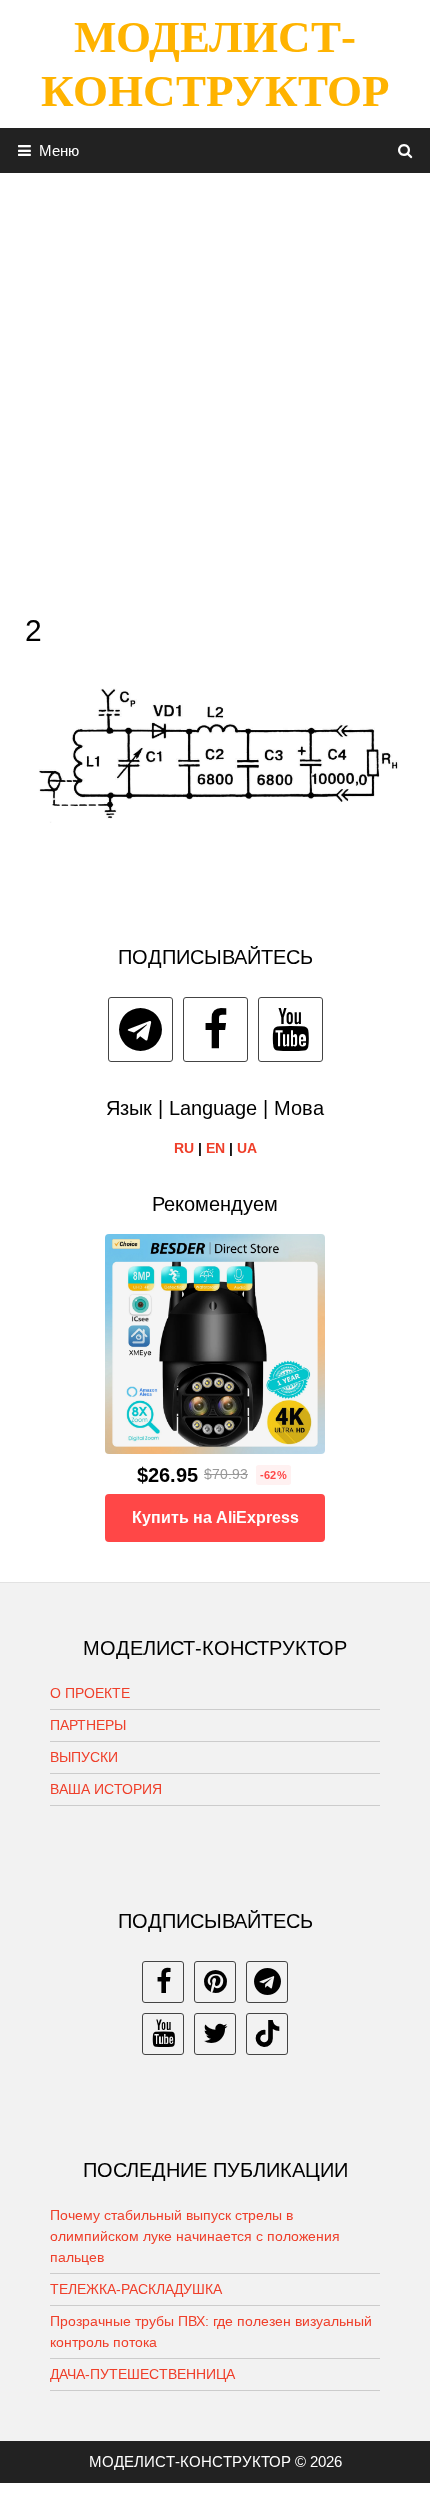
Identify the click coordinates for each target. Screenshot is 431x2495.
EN (215, 1148)
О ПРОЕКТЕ (90, 1693)
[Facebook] (215, 1029)
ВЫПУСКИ (84, 1757)
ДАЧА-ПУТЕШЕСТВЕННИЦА (142, 2374)
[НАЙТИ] (405, 150)
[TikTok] (267, 2034)
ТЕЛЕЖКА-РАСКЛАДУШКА (136, 2289)
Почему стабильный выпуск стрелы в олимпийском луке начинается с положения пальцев (195, 2236)
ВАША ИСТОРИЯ (106, 1789)
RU (184, 1148)
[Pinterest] (215, 1982)
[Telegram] (140, 1029)
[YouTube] (290, 1029)
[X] (215, 2034)
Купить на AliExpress (215, 1517)
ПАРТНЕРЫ (88, 1725)
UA (247, 1148)
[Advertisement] (215, 388)
